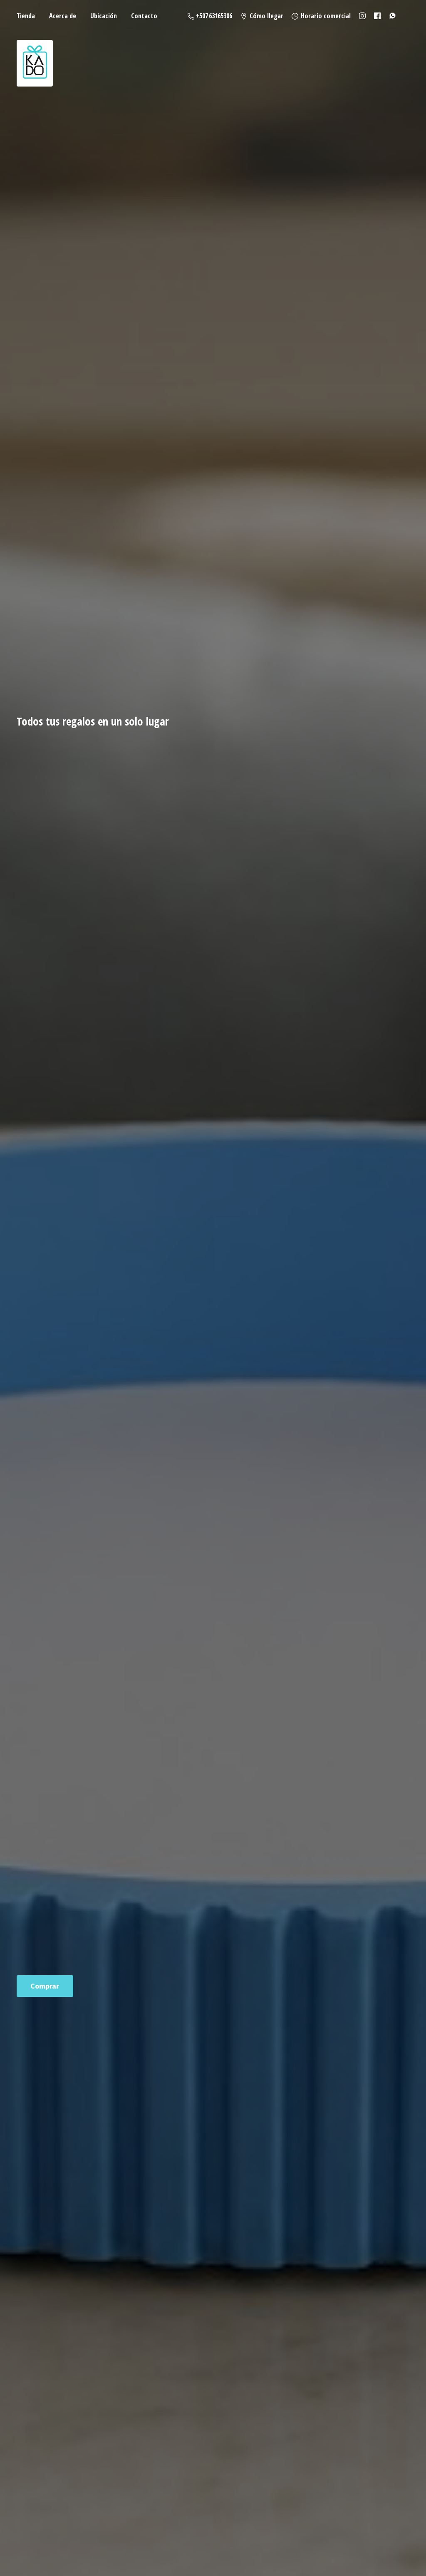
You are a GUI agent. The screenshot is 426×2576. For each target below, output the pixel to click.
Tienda (26, 16)
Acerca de (63, 16)
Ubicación (104, 16)
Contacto (144, 16)
